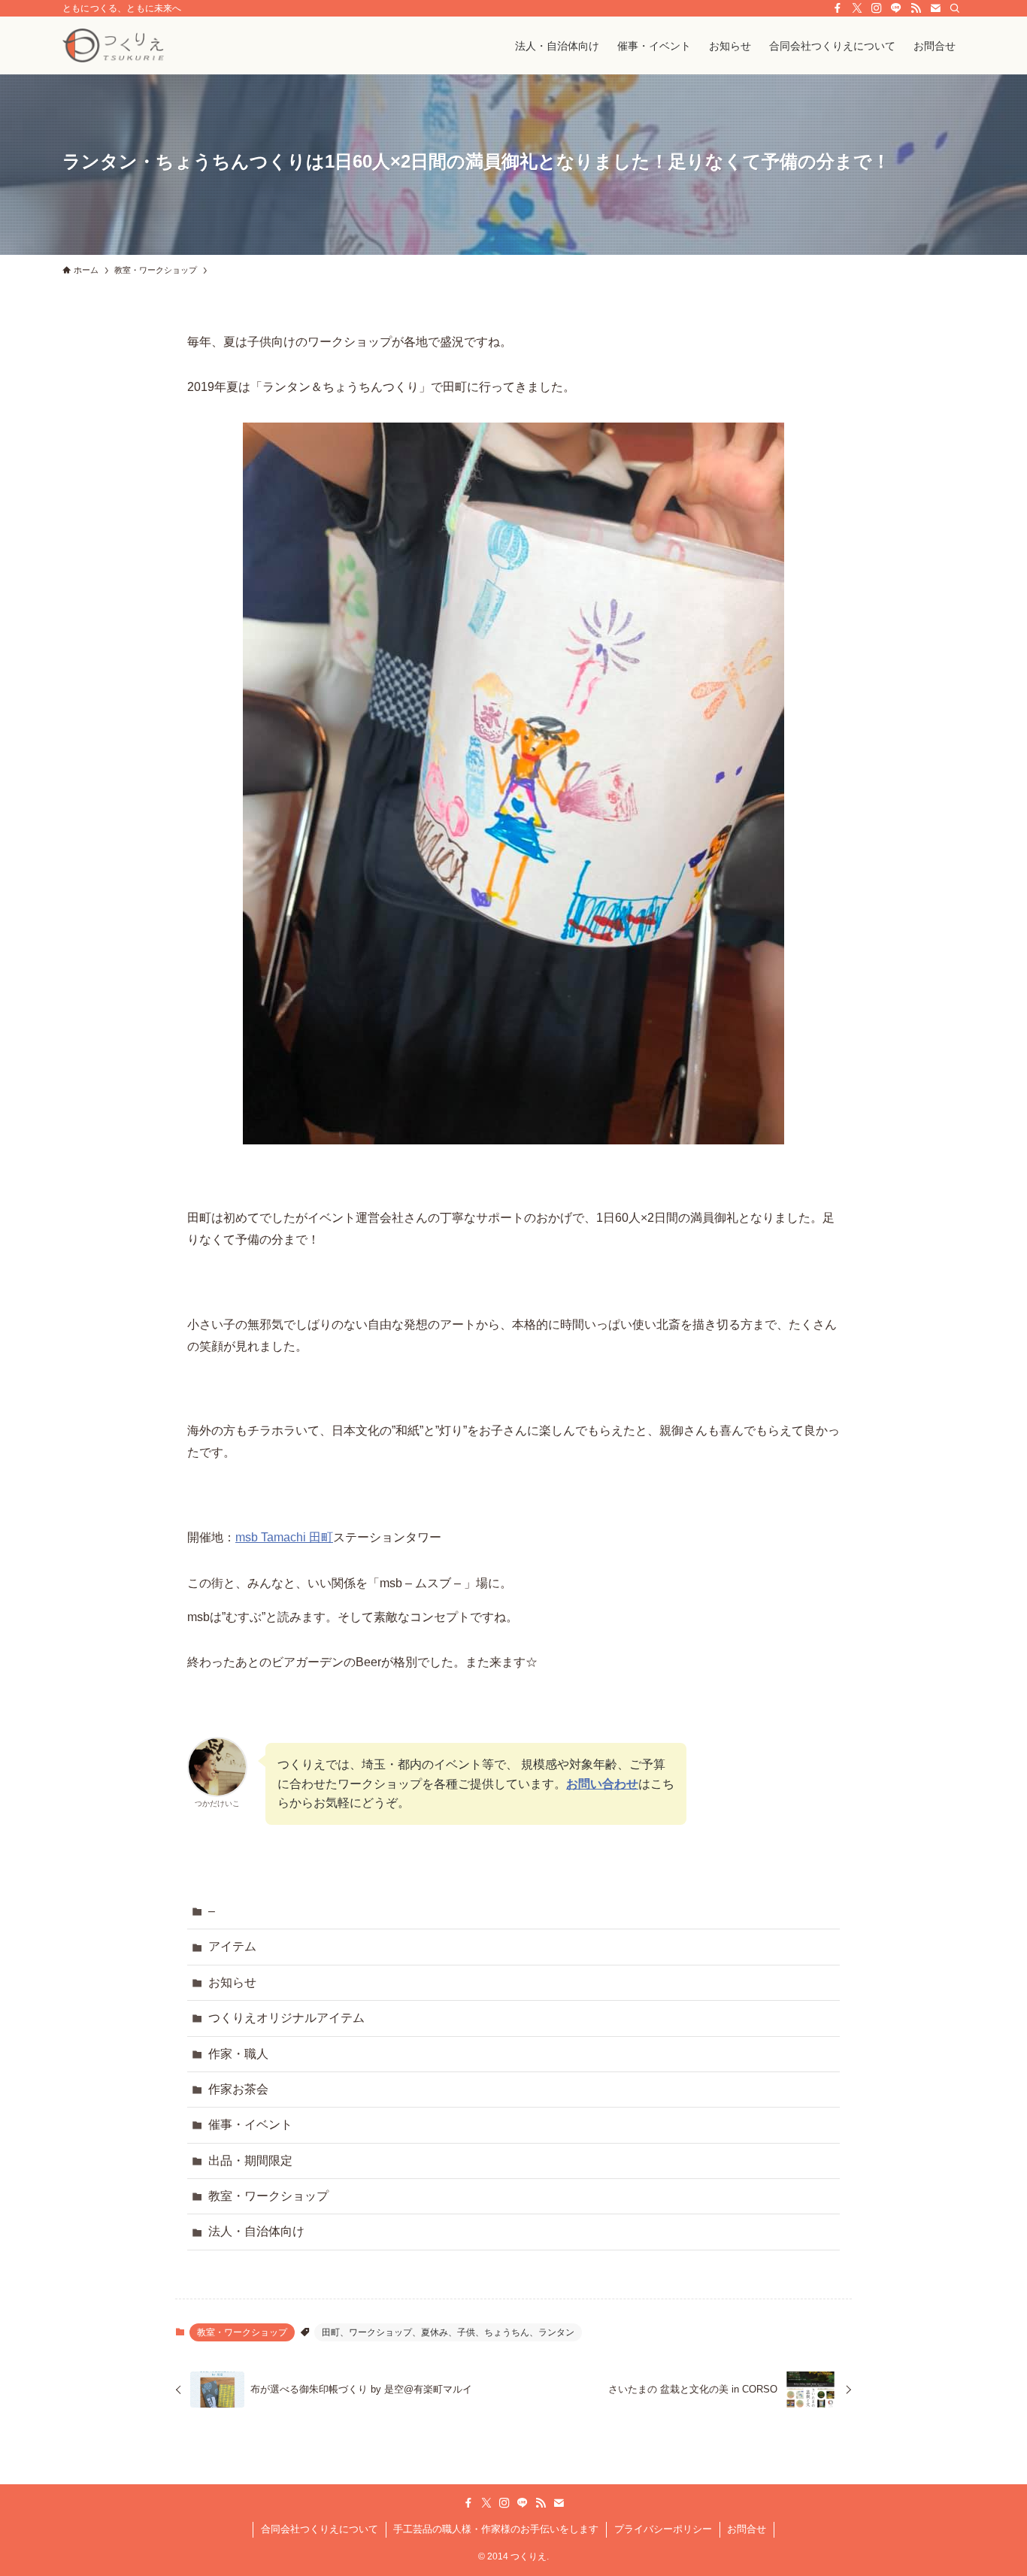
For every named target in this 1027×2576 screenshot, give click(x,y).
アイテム (232, 1946)
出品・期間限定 (250, 2161)
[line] (896, 8)
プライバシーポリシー (663, 2529)
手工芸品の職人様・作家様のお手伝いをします (496, 2529)
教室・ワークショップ (268, 2196)
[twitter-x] (857, 8)
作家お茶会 (238, 2089)
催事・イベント (250, 2124)
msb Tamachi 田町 (284, 1537)
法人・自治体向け (256, 2231)
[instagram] (877, 8)
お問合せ (747, 2529)
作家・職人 (238, 2054)
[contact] (935, 8)
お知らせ (232, 1982)
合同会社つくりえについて (320, 2529)
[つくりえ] (113, 45)
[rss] (916, 8)
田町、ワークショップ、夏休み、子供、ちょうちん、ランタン (448, 2332)
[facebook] (838, 8)
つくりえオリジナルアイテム (286, 2018)
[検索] (955, 8)
